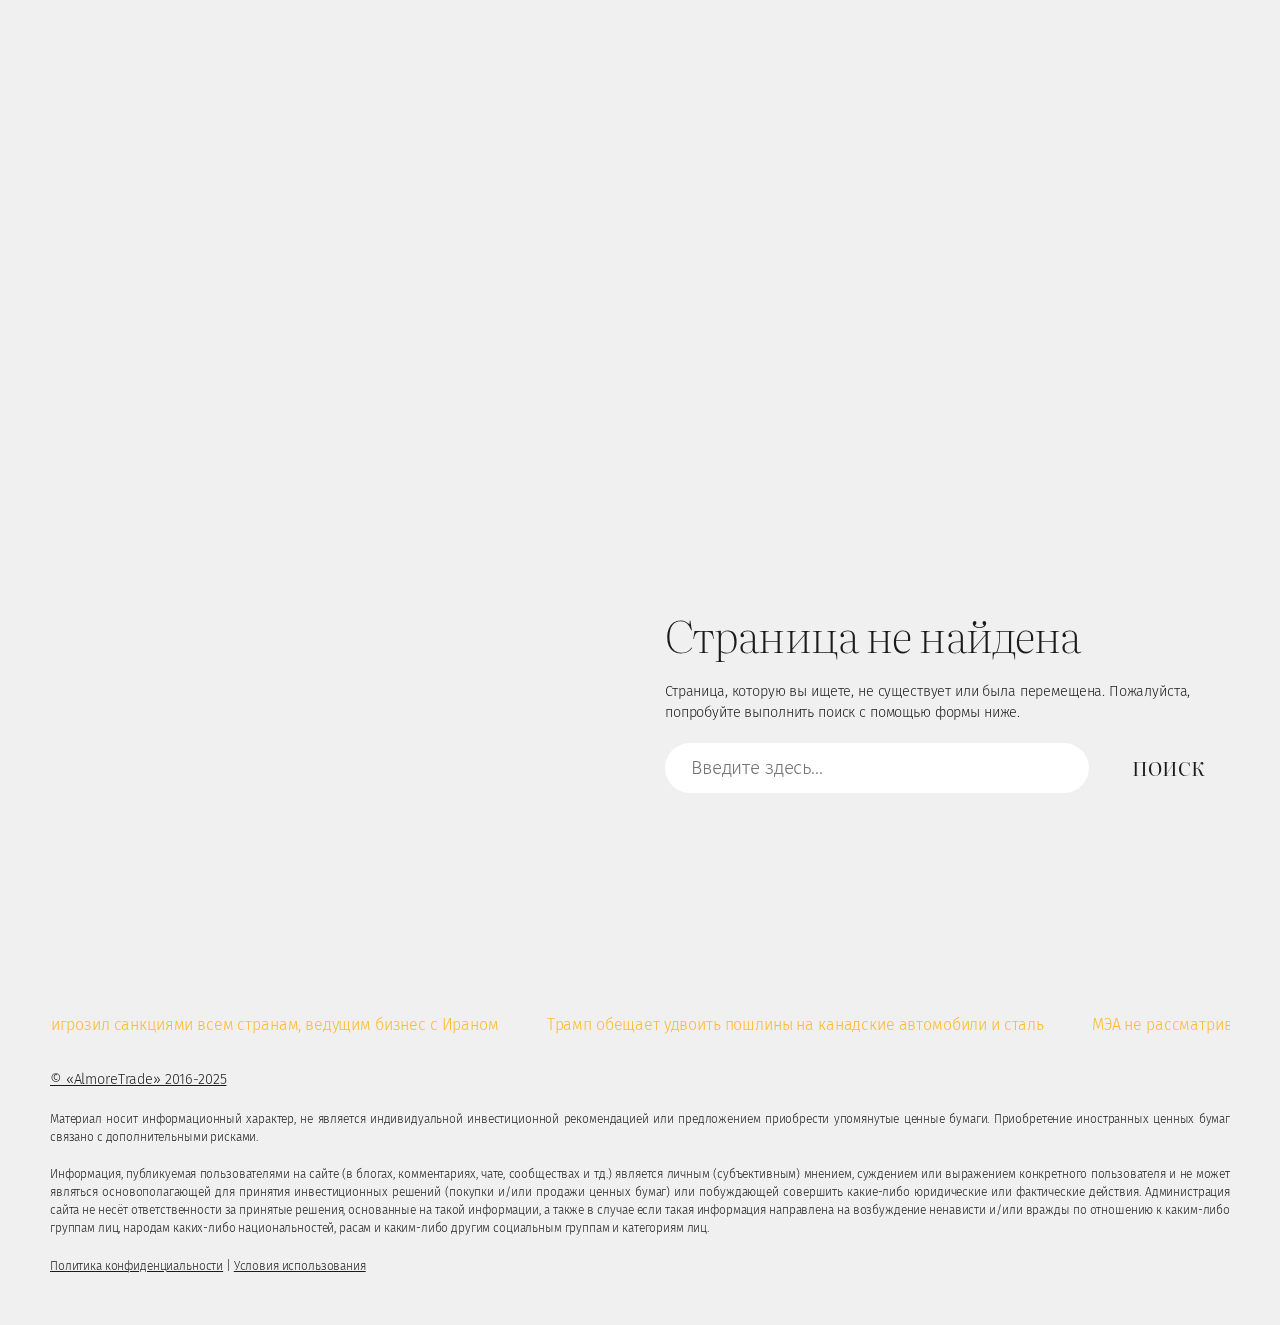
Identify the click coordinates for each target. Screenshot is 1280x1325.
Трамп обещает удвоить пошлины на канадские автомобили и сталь (776, 1024)
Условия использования (300, 1266)
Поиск (1168, 768)
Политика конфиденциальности (136, 1266)
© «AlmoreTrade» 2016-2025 (138, 1079)
